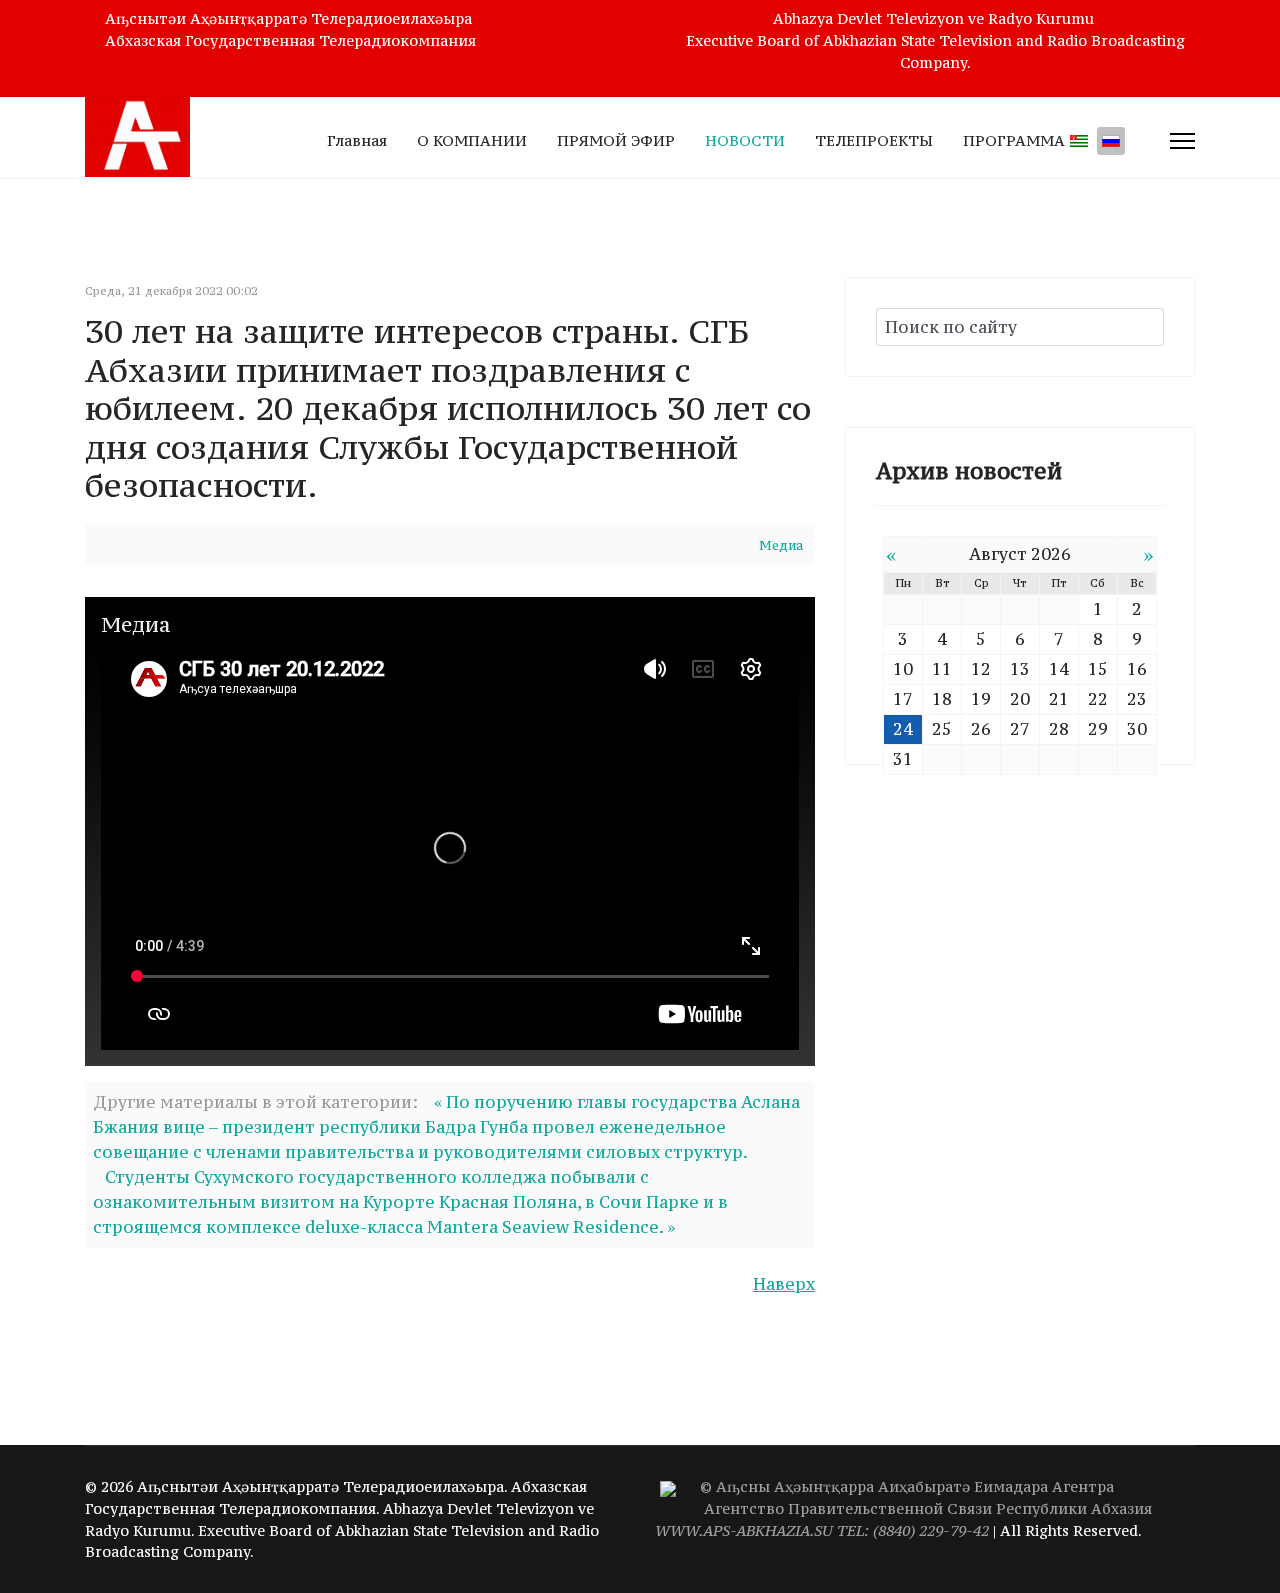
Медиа (781, 545)
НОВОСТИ (745, 140)
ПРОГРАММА (1014, 140)
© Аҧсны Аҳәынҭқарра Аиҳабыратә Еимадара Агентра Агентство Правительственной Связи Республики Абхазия (903, 1508)
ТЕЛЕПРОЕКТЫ (874, 140)
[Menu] (1182, 141)
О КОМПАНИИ (472, 140)
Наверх (784, 1284)
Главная (357, 140)
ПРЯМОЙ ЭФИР (616, 140)
